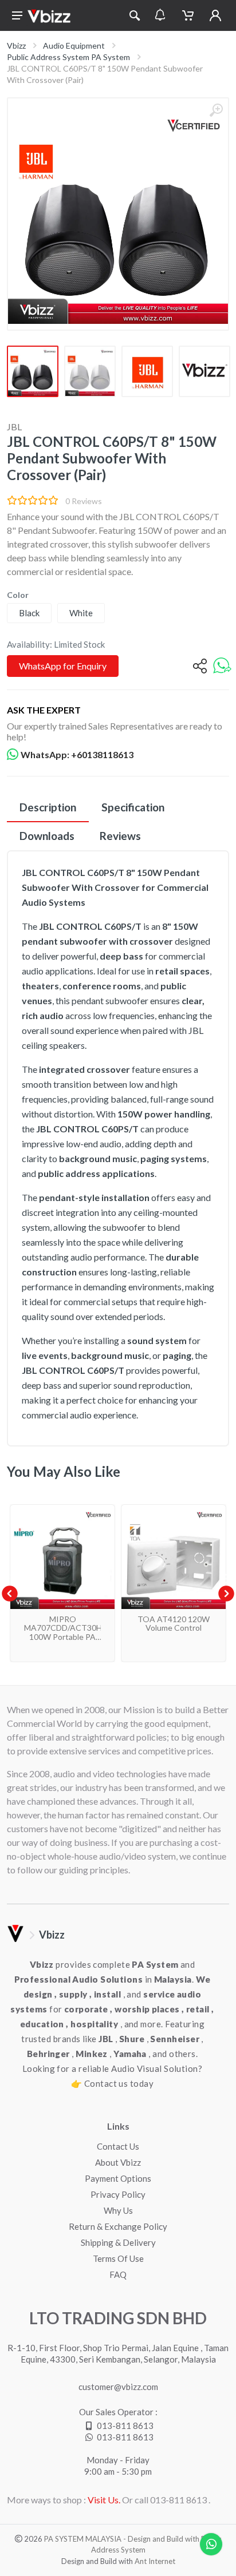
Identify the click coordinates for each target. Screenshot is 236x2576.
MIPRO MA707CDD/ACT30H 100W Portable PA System (63, 1632)
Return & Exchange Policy (118, 2226)
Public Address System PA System (68, 57)
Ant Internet (155, 2561)
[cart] (188, 15)
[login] (215, 15)
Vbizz (16, 45)
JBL (14, 427)
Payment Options (118, 2178)
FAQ (118, 2274)
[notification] (160, 15)
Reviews (120, 836)
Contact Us (118, 2146)
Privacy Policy (118, 2194)
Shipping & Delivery (118, 2242)
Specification (133, 807)
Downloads (47, 836)
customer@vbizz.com (118, 2387)
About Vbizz (118, 2162)
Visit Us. (104, 2500)
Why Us (118, 2210)
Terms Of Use (118, 2258)
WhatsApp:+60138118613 (77, 754)
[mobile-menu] (17, 15)
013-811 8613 (125, 2426)
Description (48, 807)
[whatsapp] (222, 666)
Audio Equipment (74, 45)
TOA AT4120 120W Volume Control (174, 1623)
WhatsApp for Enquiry (63, 666)
